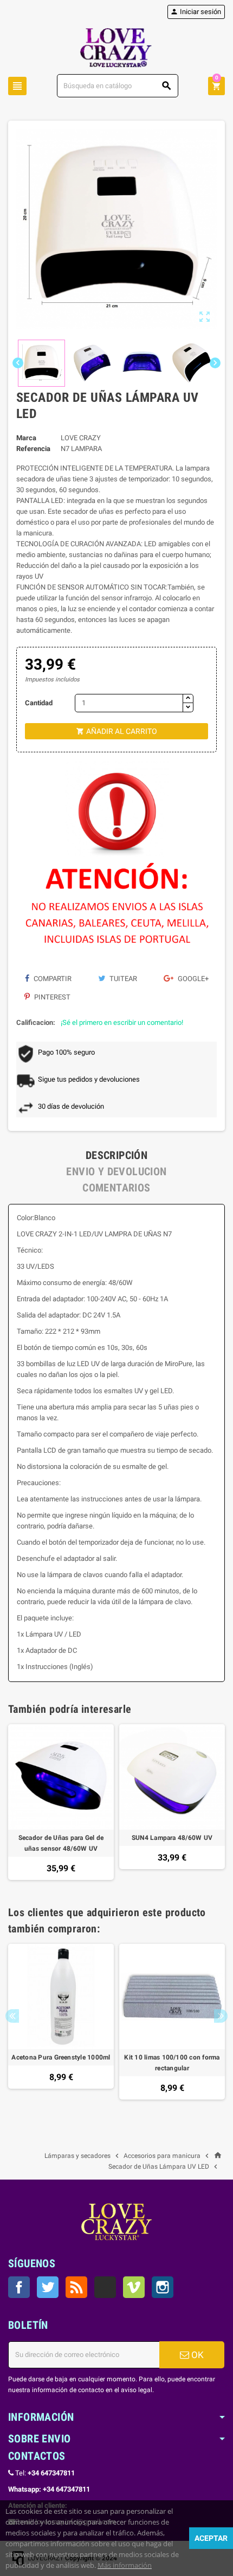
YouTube (105, 2287)
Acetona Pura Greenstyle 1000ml (61, 2057)
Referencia (33, 449)
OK (196, 2355)
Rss (76, 2287)
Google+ (192, 979)
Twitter (48, 2287)
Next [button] (221, 2016)
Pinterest (51, 997)
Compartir (52, 979)
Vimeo (134, 2287)
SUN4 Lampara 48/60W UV (172, 1838)
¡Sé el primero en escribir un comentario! (122, 1022)
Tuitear (122, 979)
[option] (61, 1802)
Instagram (163, 2287)
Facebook (19, 2287)
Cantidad (39, 703)
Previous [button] (12, 2016)
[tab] (116, 1155)
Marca (26, 438)
